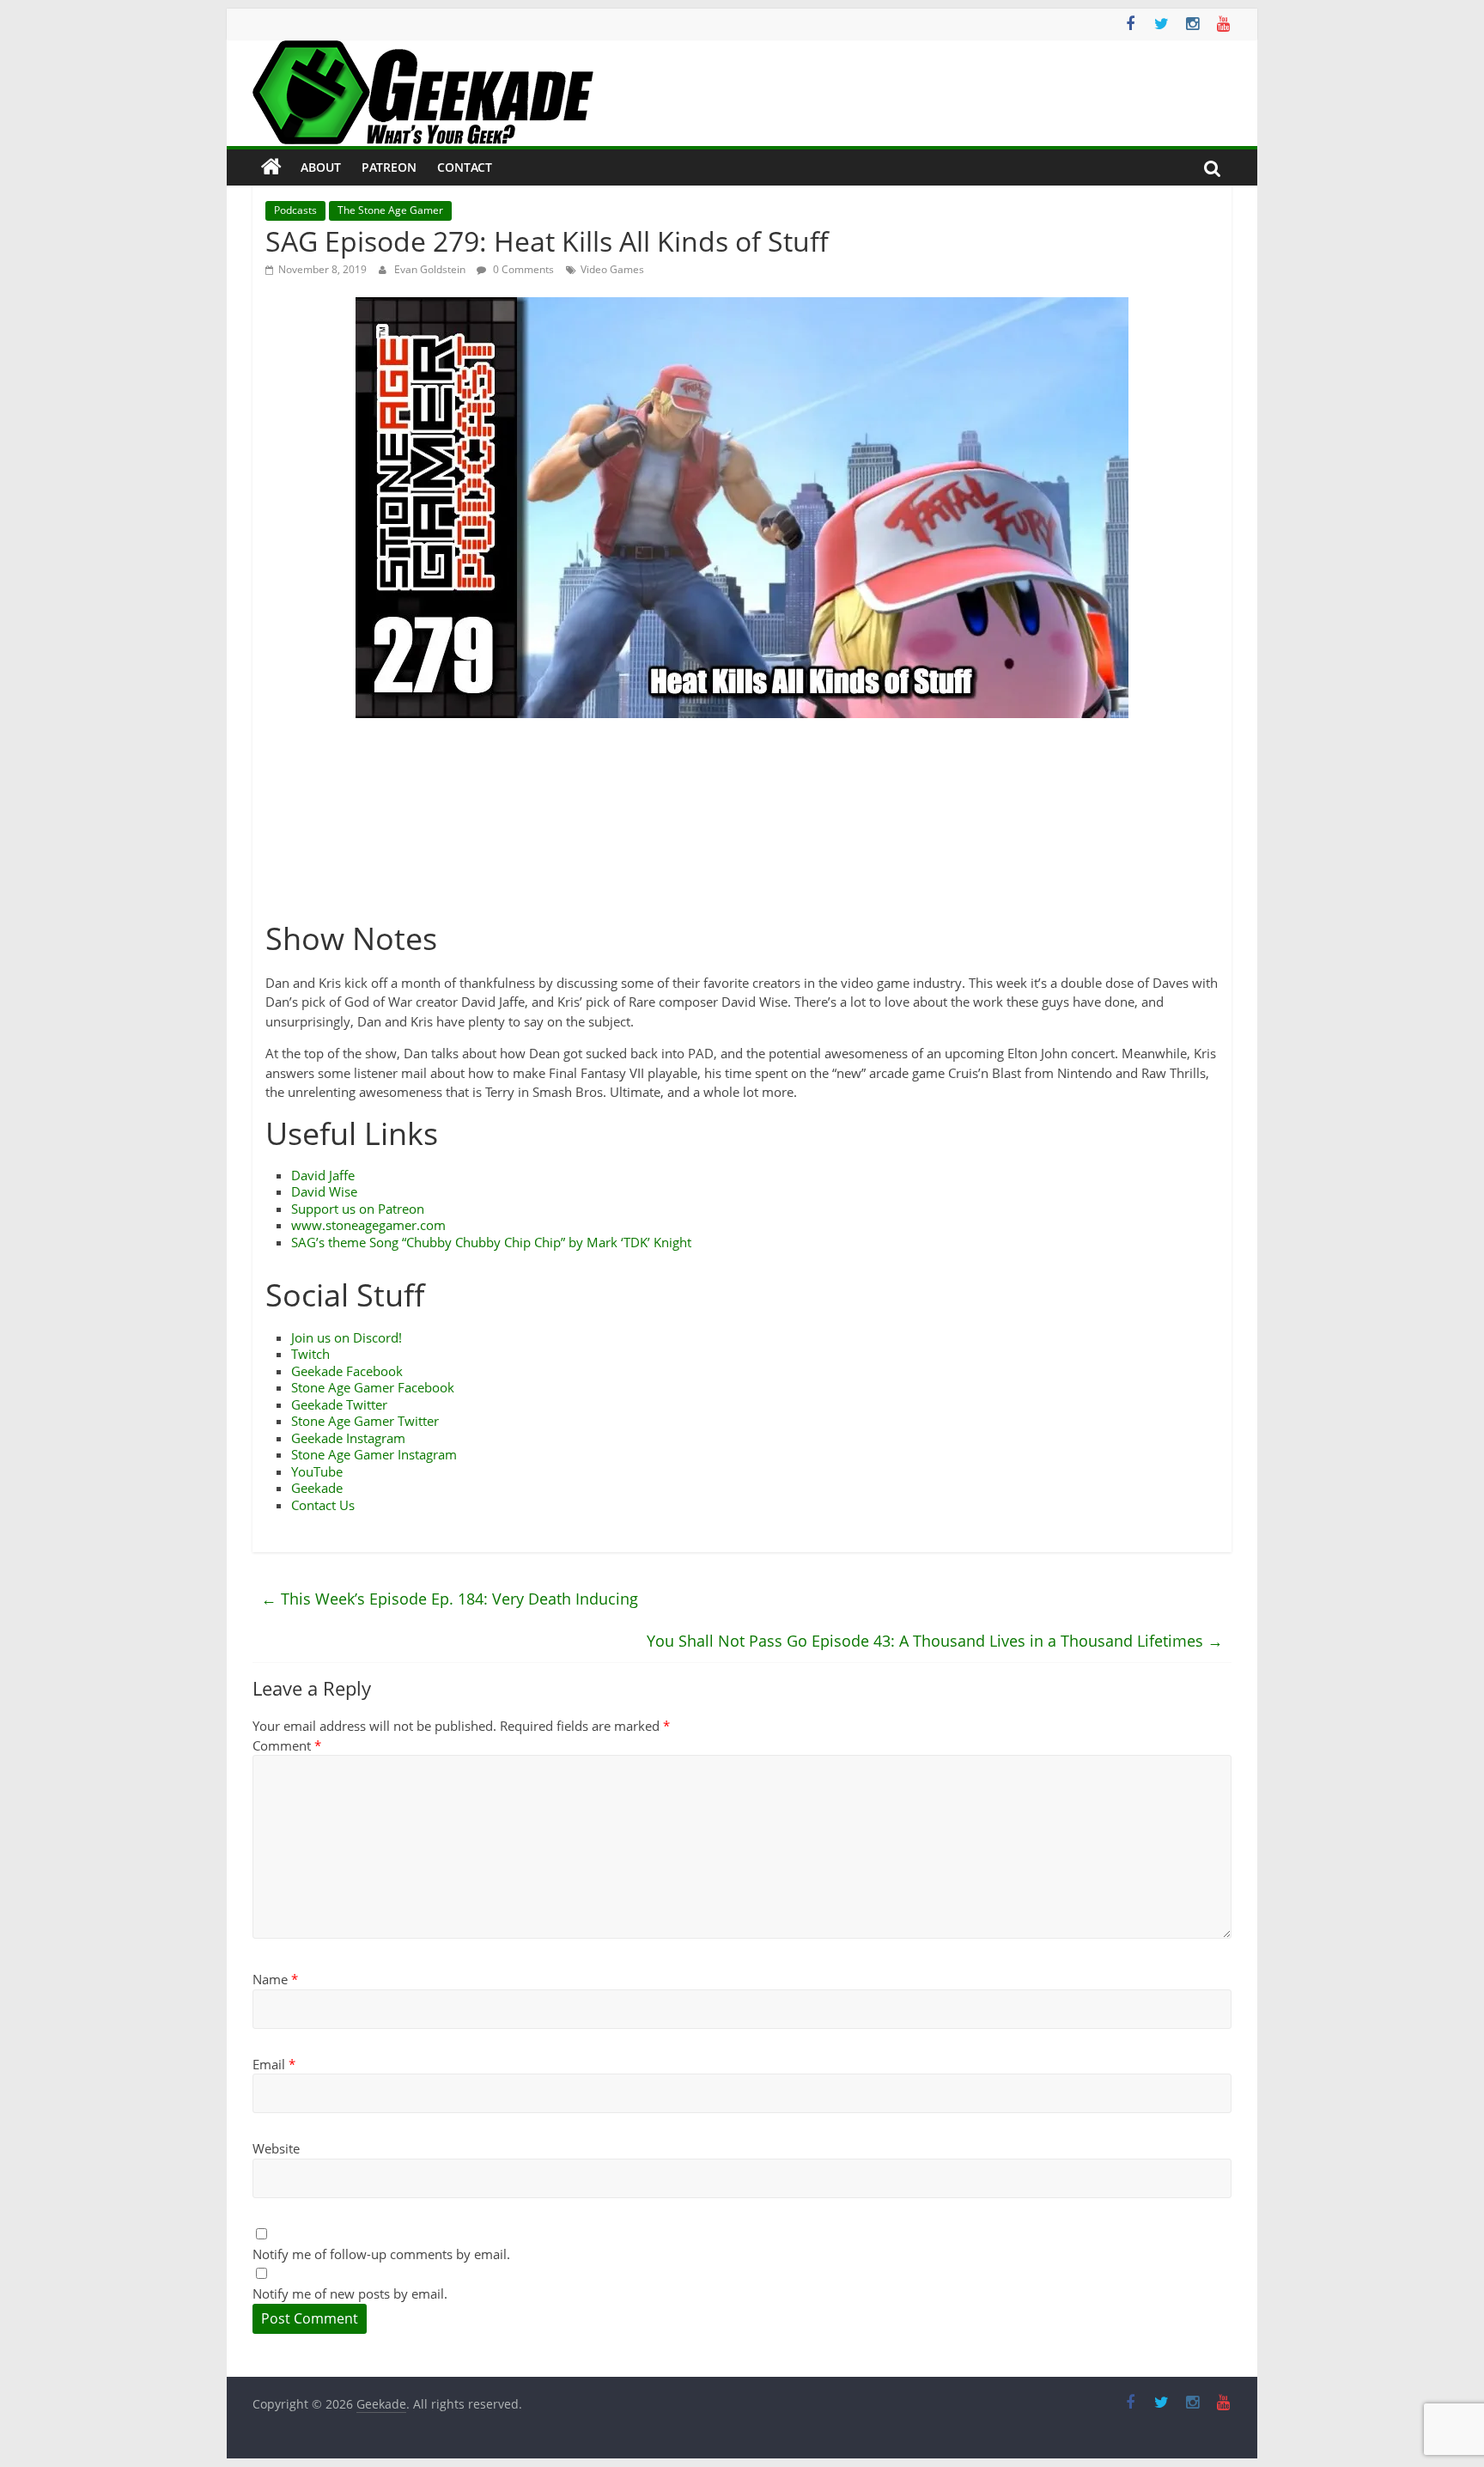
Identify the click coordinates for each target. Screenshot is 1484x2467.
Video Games (612, 269)
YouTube (317, 1471)
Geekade (317, 1488)
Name (275, 1979)
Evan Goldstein (431, 269)
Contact (465, 167)
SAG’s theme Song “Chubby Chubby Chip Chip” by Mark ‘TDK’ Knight (491, 1242)
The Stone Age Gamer (390, 210)
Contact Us (323, 1505)
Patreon (389, 167)
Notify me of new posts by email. (350, 2293)
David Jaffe (323, 1175)
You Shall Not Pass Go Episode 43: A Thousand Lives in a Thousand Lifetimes (935, 1641)
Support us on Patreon (358, 1209)
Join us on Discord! (347, 1337)
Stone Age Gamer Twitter (365, 1421)
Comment (287, 1745)
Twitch (310, 1354)
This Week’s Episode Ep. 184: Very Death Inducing (450, 1599)
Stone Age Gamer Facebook (373, 1387)
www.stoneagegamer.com (368, 1225)
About (321, 167)
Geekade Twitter (339, 1404)
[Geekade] (271, 168)
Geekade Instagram (348, 1438)
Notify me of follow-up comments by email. (381, 2254)
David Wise (324, 1191)
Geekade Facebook (347, 1371)
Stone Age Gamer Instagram (374, 1454)
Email (274, 2064)
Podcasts (295, 210)
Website (276, 2148)
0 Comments (522, 269)
